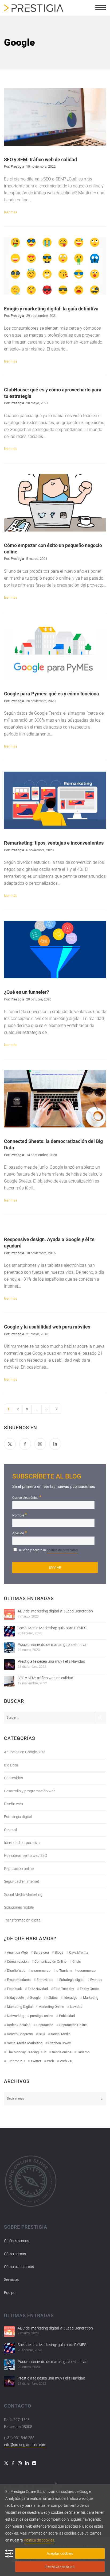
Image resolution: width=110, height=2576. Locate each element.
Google (35, 1998)
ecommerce (87, 1971)
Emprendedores (19, 1980)
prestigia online (42, 2016)
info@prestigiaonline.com (25, 2445)
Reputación (45, 2025)
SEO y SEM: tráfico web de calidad (45, 1678)
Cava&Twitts (79, 1952)
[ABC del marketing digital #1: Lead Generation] (9, 1614)
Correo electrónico (27, 1497)
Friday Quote (89, 1989)
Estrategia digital (18, 1817)
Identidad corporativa (22, 1843)
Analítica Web (17, 1952)
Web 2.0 (66, 2061)
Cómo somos (15, 2254)
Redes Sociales (19, 2025)
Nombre (20, 1515)
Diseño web (13, 1804)
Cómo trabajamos (19, 2267)
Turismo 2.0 (16, 2061)
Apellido (20, 1533)
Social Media (61, 2034)
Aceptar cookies (60, 2553)
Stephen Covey (60, 2043)
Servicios (11, 2279)
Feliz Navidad (38, 1989)
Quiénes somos (17, 2241)
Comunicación (18, 1961)
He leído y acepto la (48, 1550)
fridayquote (15, 1998)
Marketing (91, 1998)
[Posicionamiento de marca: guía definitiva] (9, 1648)
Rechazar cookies (60, 2567)
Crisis (77, 1961)
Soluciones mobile (19, 1907)
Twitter (36, 2061)
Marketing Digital (20, 2007)
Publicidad (67, 2016)
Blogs (59, 1952)
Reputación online (19, 1869)
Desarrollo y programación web (30, 1791)
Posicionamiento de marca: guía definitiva (52, 1645)
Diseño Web (16, 1971)
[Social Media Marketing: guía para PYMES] (9, 1631)
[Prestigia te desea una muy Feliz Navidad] (9, 1665)
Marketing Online (51, 2007)
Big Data (11, 1765)
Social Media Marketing (23, 1895)
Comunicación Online (50, 1961)
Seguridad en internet (22, 1881)
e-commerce (41, 1971)
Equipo (10, 2293)
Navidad (76, 2007)
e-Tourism (64, 1971)
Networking (16, 2016)
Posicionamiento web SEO (25, 1855)
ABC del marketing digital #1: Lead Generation (55, 1611)
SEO (42, 2034)
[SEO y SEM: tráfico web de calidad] (9, 1681)
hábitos (52, 1998)
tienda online (62, 2052)
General (10, 1830)
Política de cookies (39, 2540)
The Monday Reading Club (27, 2052)
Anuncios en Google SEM (25, 1752)
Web (50, 2061)
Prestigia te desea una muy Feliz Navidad (51, 1661)
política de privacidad (62, 1550)
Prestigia (17, 166)
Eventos (96, 1980)
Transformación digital (23, 1920)
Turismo (83, 2052)
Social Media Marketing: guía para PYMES (52, 1628)
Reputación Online (73, 2025)
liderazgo (70, 1998)
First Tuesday (64, 1989)
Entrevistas (45, 1980)
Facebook (14, 1989)
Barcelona (41, 1952)
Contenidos (13, 1778)
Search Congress (20, 2034)
